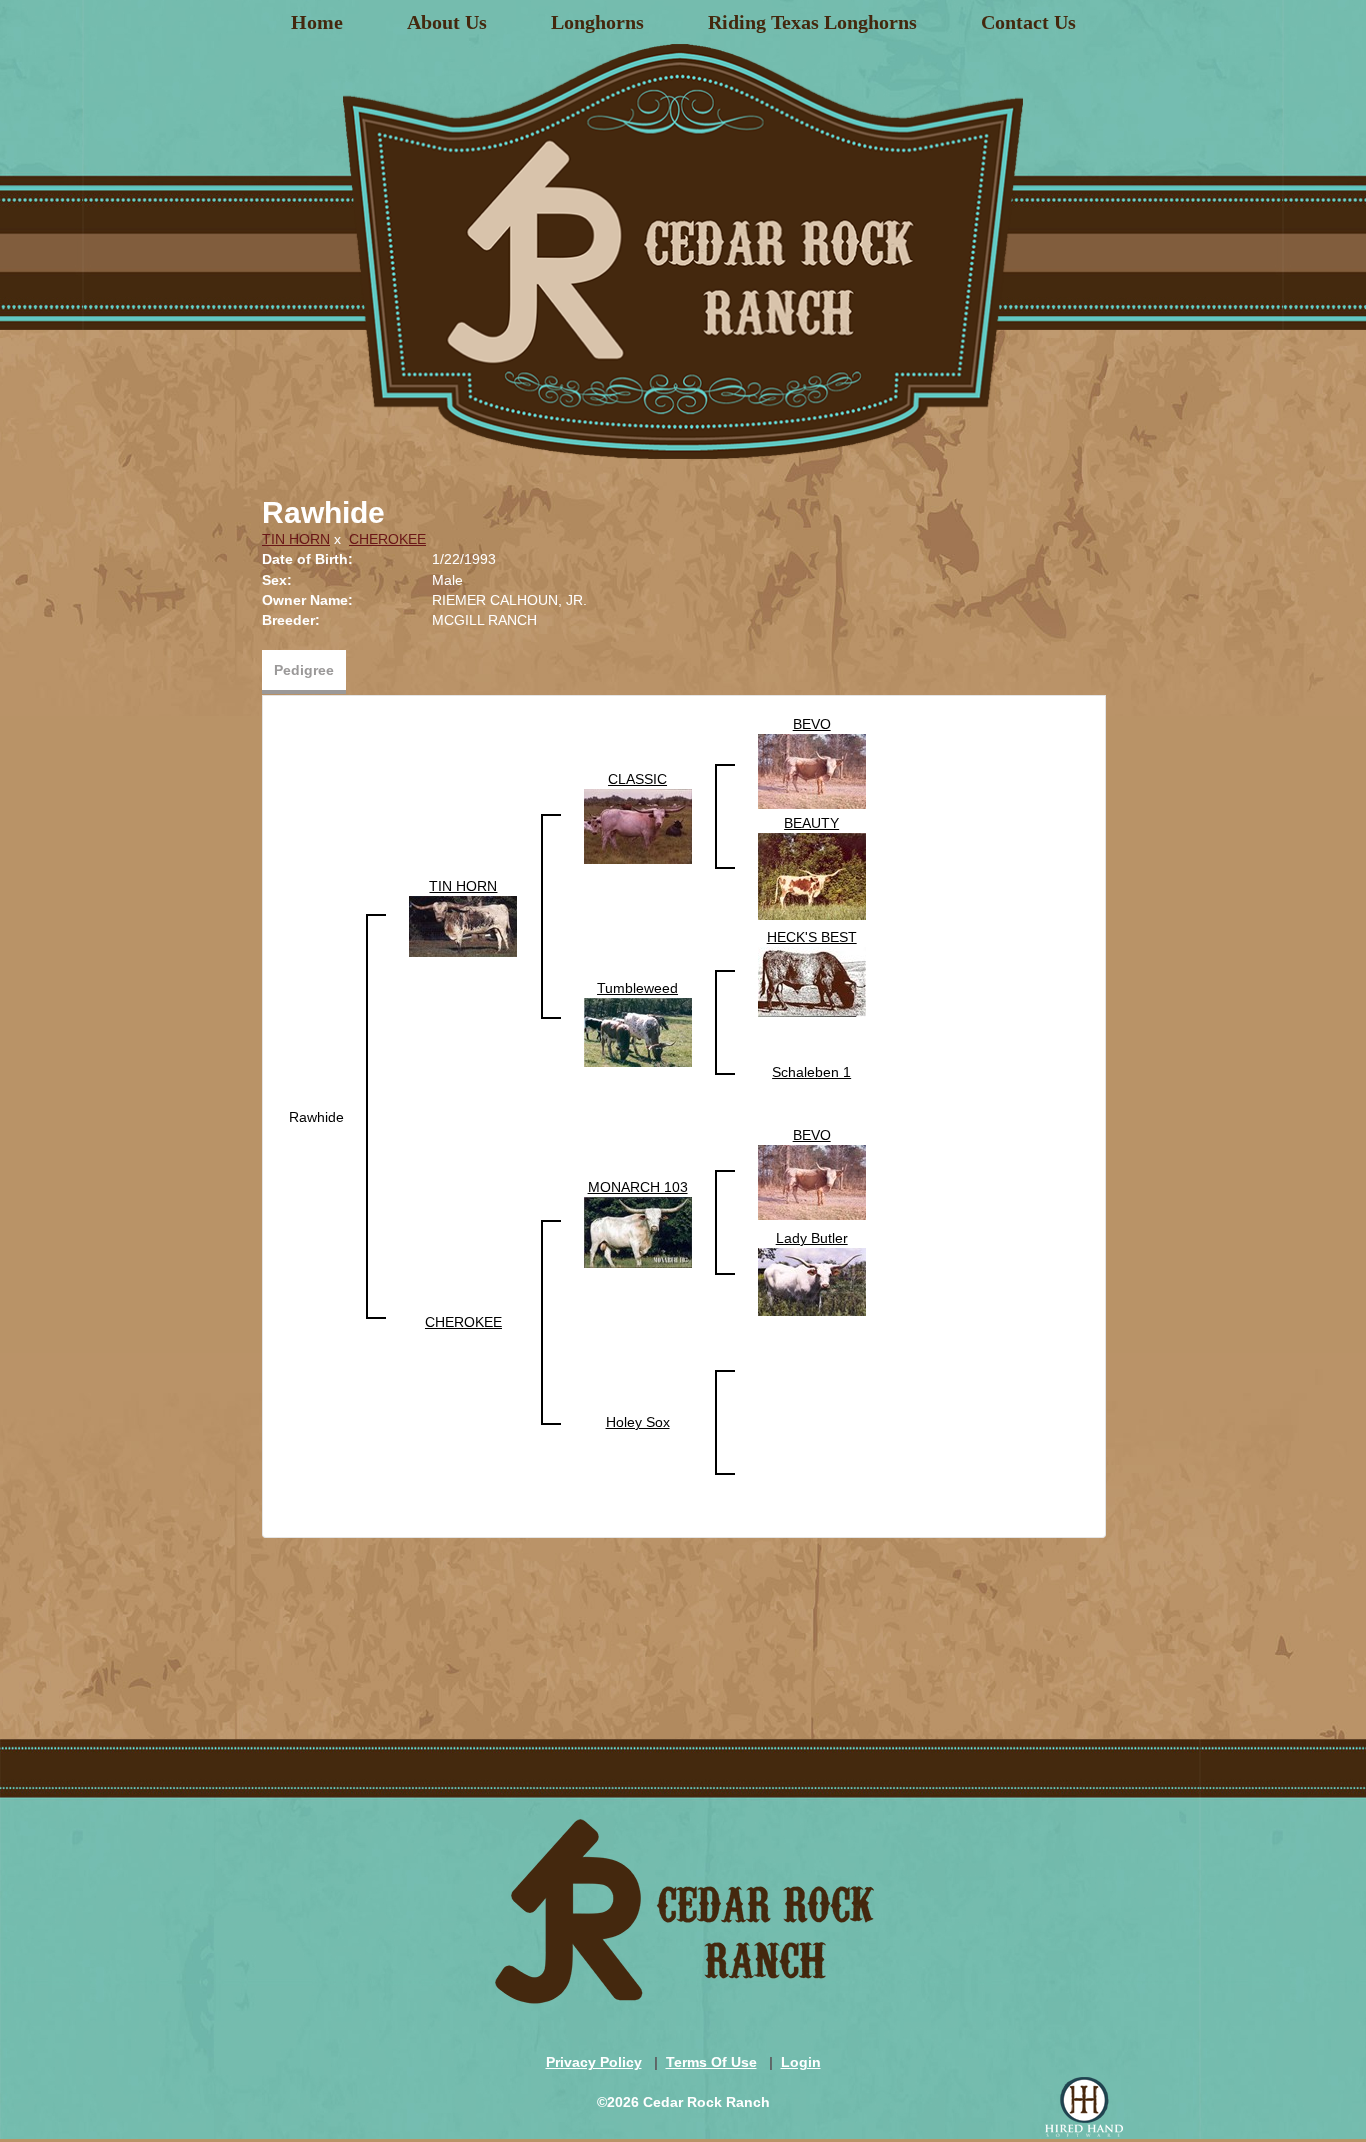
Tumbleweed (637, 988)
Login (801, 2062)
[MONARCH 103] (638, 1231)
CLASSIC (637, 779)
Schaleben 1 (811, 1072)
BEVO (812, 724)
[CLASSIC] (638, 825)
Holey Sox (638, 1422)
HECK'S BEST (812, 937)
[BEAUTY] (812, 875)
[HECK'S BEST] (812, 981)
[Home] (683, 244)
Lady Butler (812, 1238)
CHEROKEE (387, 539)
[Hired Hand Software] (1084, 2107)
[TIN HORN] (463, 925)
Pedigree (304, 670)
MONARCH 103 (638, 1187)
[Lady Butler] (812, 1281)
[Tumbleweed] (638, 1031)
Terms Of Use (711, 2062)
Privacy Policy (594, 2062)
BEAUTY (811, 823)
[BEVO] (812, 770)
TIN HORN (296, 539)
